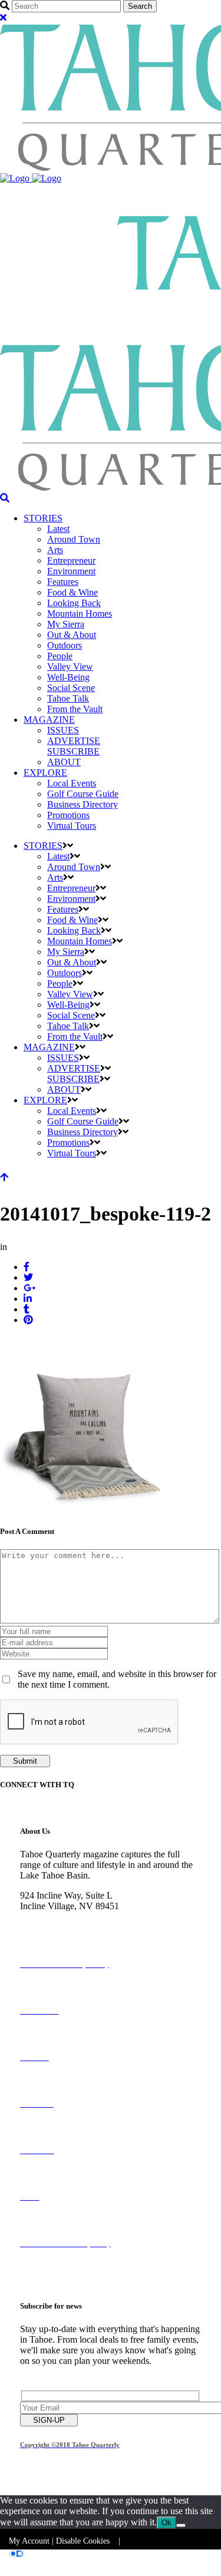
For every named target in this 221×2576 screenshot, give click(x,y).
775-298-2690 (47, 1917)
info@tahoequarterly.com (67, 1927)
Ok (166, 2523)
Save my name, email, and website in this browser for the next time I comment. (117, 1679)
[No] (181, 2525)
